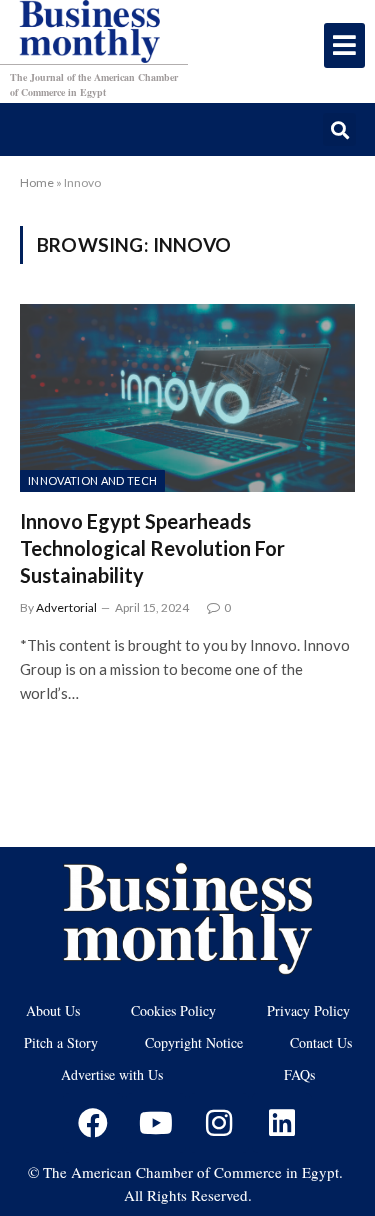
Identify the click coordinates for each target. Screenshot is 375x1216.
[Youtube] (156, 1123)
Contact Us (321, 1042)
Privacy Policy (308, 1010)
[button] (339, 129)
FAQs (299, 1074)
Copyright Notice (194, 1042)
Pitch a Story (61, 1042)
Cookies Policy (173, 1010)
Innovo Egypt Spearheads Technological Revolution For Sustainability (152, 548)
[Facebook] (93, 1123)
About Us (53, 1010)
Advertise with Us (112, 1074)
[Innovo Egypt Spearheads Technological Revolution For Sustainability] (187, 398)
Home (37, 182)
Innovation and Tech (92, 480)
